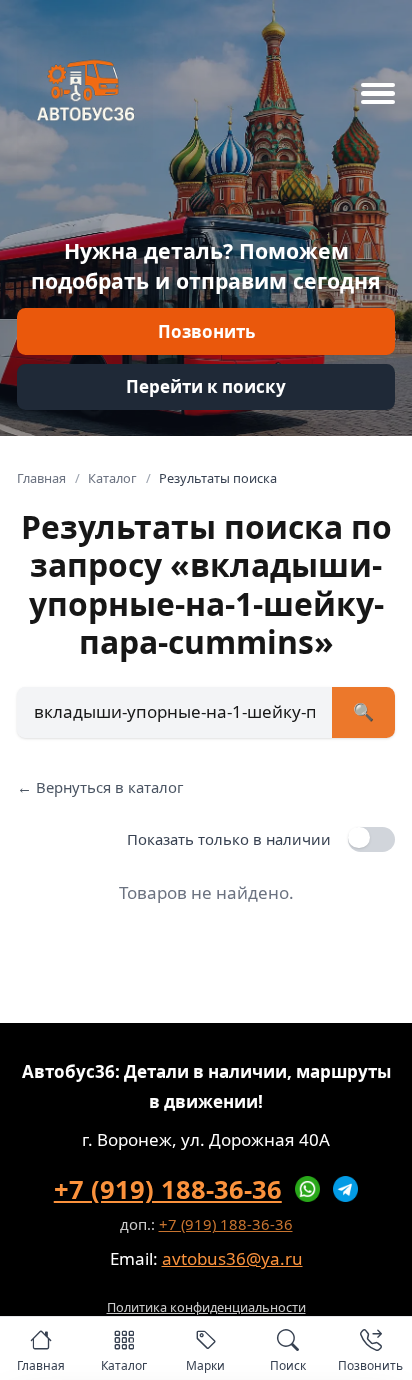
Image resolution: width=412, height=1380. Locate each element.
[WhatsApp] (308, 1189)
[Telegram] (346, 1189)
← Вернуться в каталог (100, 787)
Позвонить (206, 331)
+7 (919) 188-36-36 (168, 1189)
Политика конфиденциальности (206, 1307)
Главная (41, 478)
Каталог (112, 478)
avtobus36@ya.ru (232, 1258)
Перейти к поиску (206, 386)
